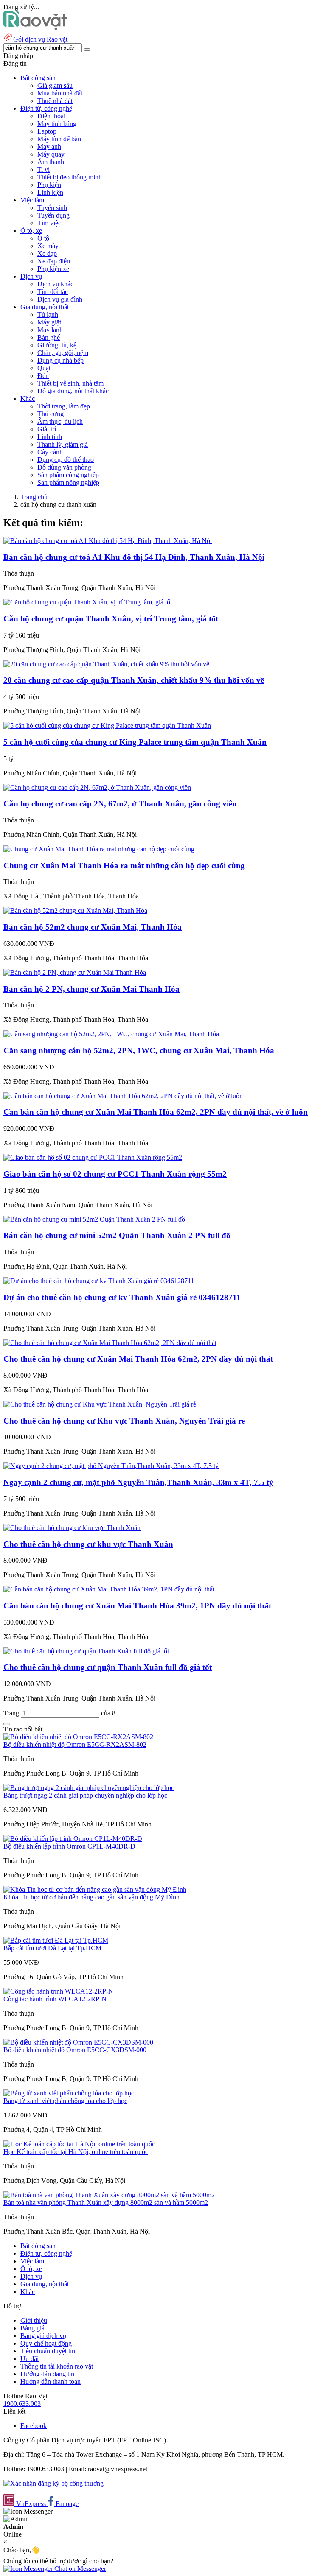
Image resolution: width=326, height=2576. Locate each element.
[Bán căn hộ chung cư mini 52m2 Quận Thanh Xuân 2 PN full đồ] (94, 1219)
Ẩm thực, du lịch (60, 421)
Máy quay (51, 154)
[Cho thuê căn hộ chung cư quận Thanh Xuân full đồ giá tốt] (86, 1651)
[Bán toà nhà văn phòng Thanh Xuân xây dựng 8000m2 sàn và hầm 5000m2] (109, 2195)
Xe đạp (47, 253)
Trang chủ (34, 497)
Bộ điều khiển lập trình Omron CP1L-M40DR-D (69, 1846)
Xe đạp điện (54, 261)
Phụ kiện (49, 185)
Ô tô (43, 238)
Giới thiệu (34, 2320)
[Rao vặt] (35, 28)
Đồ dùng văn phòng (64, 467)
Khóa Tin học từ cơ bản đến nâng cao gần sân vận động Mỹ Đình (91, 1897)
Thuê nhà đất (55, 101)
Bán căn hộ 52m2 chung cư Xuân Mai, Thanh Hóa (93, 927)
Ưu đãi (30, 2359)
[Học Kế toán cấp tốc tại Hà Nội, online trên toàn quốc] (79, 2144)
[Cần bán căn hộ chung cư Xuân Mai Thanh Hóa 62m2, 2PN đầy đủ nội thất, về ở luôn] (123, 1096)
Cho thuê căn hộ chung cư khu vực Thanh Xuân (88, 1544)
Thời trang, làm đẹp (64, 406)
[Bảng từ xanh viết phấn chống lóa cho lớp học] (69, 2093)
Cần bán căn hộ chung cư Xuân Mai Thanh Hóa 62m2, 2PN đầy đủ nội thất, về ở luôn (156, 1112)
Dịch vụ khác (55, 284)
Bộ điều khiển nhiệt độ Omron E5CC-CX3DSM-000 (75, 2050)
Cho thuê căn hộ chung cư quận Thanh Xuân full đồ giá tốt (108, 1667)
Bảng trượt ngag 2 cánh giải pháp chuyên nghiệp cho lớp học (85, 1795)
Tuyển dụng (53, 215)
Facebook (34, 2426)
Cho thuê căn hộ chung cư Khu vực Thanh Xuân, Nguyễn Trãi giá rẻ (124, 1421)
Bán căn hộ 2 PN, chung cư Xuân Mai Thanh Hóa (91, 989)
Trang (12, 1713)
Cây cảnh (50, 452)
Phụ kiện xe (53, 269)
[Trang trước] (7, 1724)
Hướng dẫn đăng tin (47, 2374)
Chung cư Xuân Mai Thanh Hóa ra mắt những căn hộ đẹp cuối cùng (124, 866)
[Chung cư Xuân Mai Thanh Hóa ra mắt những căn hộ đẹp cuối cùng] (99, 849)
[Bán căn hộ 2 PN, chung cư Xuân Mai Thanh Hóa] (75, 972)
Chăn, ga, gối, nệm (63, 353)
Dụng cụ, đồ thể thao (66, 460)
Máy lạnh (50, 330)
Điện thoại (51, 116)
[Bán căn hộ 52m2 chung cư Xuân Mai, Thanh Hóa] (75, 910)
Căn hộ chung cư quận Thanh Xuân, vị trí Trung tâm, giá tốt (111, 619)
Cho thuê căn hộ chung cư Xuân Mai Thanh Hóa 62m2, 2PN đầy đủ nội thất (138, 1359)
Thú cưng (51, 414)
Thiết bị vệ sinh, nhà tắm (70, 383)
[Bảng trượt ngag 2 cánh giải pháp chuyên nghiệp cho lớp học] (89, 1788)
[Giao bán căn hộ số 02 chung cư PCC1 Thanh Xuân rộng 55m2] (93, 1157)
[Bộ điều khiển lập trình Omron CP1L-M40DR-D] (73, 1839)
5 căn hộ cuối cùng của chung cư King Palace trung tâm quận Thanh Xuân (135, 742)
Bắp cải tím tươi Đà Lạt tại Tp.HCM (52, 1948)
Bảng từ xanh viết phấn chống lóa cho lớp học (65, 2101)
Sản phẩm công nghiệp (68, 475)
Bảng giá (32, 2328)
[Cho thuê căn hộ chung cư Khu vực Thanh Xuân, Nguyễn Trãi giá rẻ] (100, 1404)
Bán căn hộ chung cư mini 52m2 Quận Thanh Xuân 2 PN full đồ (117, 1235)
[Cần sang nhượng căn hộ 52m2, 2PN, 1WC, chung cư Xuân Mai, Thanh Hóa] (111, 1034)
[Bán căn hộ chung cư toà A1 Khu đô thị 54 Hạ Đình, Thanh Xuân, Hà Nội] (108, 541)
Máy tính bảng (57, 124)
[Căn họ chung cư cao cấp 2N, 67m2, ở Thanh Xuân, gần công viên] (97, 787)
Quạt (44, 368)
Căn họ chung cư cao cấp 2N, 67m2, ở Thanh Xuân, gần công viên (120, 804)
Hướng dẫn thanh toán (51, 2382)
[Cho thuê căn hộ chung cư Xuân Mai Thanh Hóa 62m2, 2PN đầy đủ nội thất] (110, 1343)
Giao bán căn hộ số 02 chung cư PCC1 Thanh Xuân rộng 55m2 (115, 1174)
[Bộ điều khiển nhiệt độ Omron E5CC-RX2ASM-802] (78, 1737)
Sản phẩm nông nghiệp (68, 482)
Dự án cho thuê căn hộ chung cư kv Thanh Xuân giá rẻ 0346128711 (122, 1297)
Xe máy (48, 246)
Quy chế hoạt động (46, 2343)
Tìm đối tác (53, 292)
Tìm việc (49, 223)
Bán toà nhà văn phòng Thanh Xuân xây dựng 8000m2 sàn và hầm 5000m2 (106, 2203)
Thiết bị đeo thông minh (70, 177)
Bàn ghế (49, 337)
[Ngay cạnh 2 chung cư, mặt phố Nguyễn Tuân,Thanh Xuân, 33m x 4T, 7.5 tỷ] (111, 1466)
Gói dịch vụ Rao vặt (40, 39)
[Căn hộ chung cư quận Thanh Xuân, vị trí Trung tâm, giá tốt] (88, 602)
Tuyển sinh (52, 208)
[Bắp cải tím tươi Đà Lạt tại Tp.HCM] (56, 1940)
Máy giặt (49, 322)
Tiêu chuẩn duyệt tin (48, 2351)
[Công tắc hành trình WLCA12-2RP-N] (58, 1991)
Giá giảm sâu (55, 85)
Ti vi (44, 169)
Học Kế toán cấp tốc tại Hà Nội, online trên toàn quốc (76, 2152)
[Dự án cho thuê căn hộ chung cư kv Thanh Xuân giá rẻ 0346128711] (99, 1281)
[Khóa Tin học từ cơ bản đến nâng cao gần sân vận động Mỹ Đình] (95, 1889)
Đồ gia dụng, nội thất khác (73, 391)
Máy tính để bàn (59, 139)
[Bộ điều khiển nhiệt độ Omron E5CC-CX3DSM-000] (78, 2042)
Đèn (43, 376)
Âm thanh (51, 162)
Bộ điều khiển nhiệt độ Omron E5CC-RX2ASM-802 (75, 1744)
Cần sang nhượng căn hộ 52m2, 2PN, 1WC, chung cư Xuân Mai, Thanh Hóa (139, 1050)
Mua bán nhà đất (60, 93)
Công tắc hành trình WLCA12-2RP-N (55, 1999)
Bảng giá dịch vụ (43, 2336)
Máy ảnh (49, 147)
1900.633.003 (22, 2404)
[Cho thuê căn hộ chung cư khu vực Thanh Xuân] (72, 1528)
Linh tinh (50, 437)
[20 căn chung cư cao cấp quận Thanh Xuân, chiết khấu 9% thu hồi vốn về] (106, 664)
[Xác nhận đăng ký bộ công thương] (53, 2483)
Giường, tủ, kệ (57, 345)
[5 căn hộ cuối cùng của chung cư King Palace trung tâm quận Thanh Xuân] (107, 726)
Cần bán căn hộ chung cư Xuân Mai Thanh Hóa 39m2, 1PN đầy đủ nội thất (137, 1606)
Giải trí (47, 429)
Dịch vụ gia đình (60, 299)
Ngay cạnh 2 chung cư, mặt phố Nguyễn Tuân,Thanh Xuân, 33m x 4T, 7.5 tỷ (138, 1482)
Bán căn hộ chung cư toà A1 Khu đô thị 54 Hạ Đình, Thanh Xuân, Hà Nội (134, 557)
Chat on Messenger (79, 2569)
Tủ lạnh (48, 315)
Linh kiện (50, 192)
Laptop (47, 131)
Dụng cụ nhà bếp (60, 360)
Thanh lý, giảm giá (63, 444)
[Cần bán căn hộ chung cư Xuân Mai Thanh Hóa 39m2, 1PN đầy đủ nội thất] (109, 1589)
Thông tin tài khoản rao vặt (57, 2366)
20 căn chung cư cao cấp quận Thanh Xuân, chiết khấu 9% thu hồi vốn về (134, 680)
